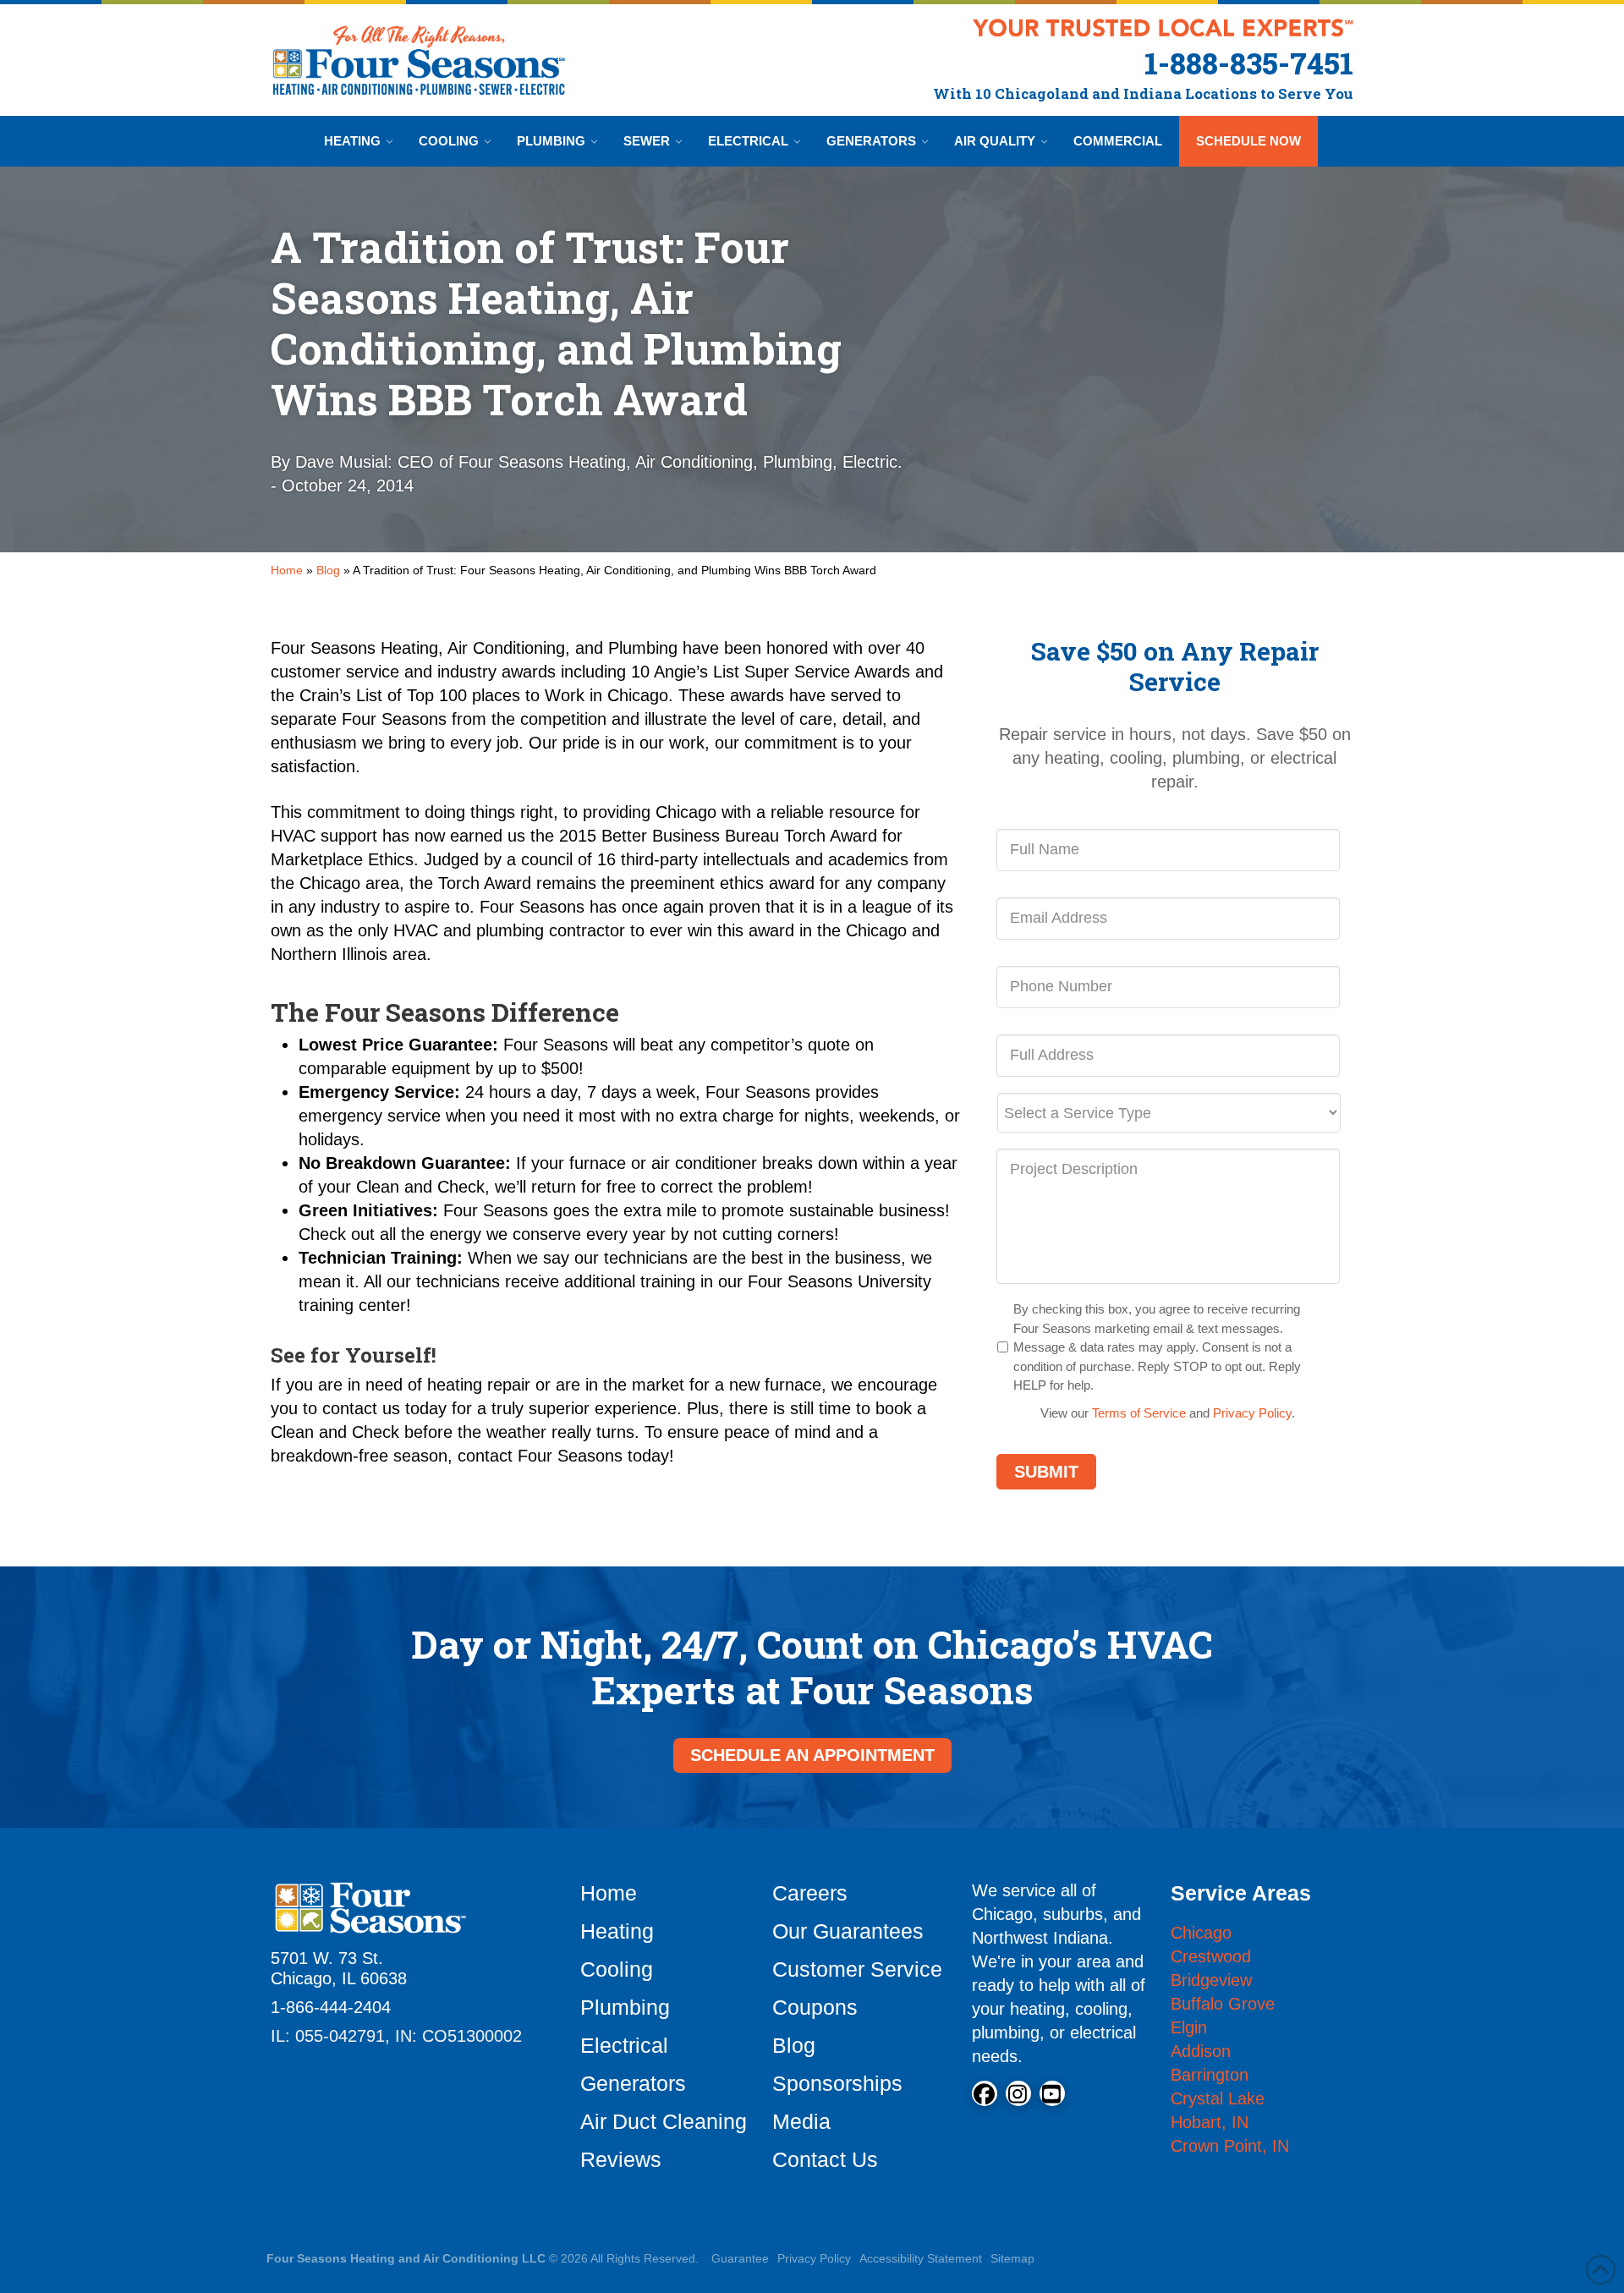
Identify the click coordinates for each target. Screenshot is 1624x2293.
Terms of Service (1139, 1413)
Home (287, 570)
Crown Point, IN (1230, 2146)
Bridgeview (1211, 1980)
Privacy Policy (1252, 1413)
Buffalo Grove (1223, 2004)
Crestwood (1211, 1956)
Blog (328, 570)
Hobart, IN (1210, 2122)
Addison (1201, 2051)
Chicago (1201, 1933)
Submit (1046, 1472)
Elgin (1189, 2027)
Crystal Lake (1218, 2098)
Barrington (1210, 2075)
